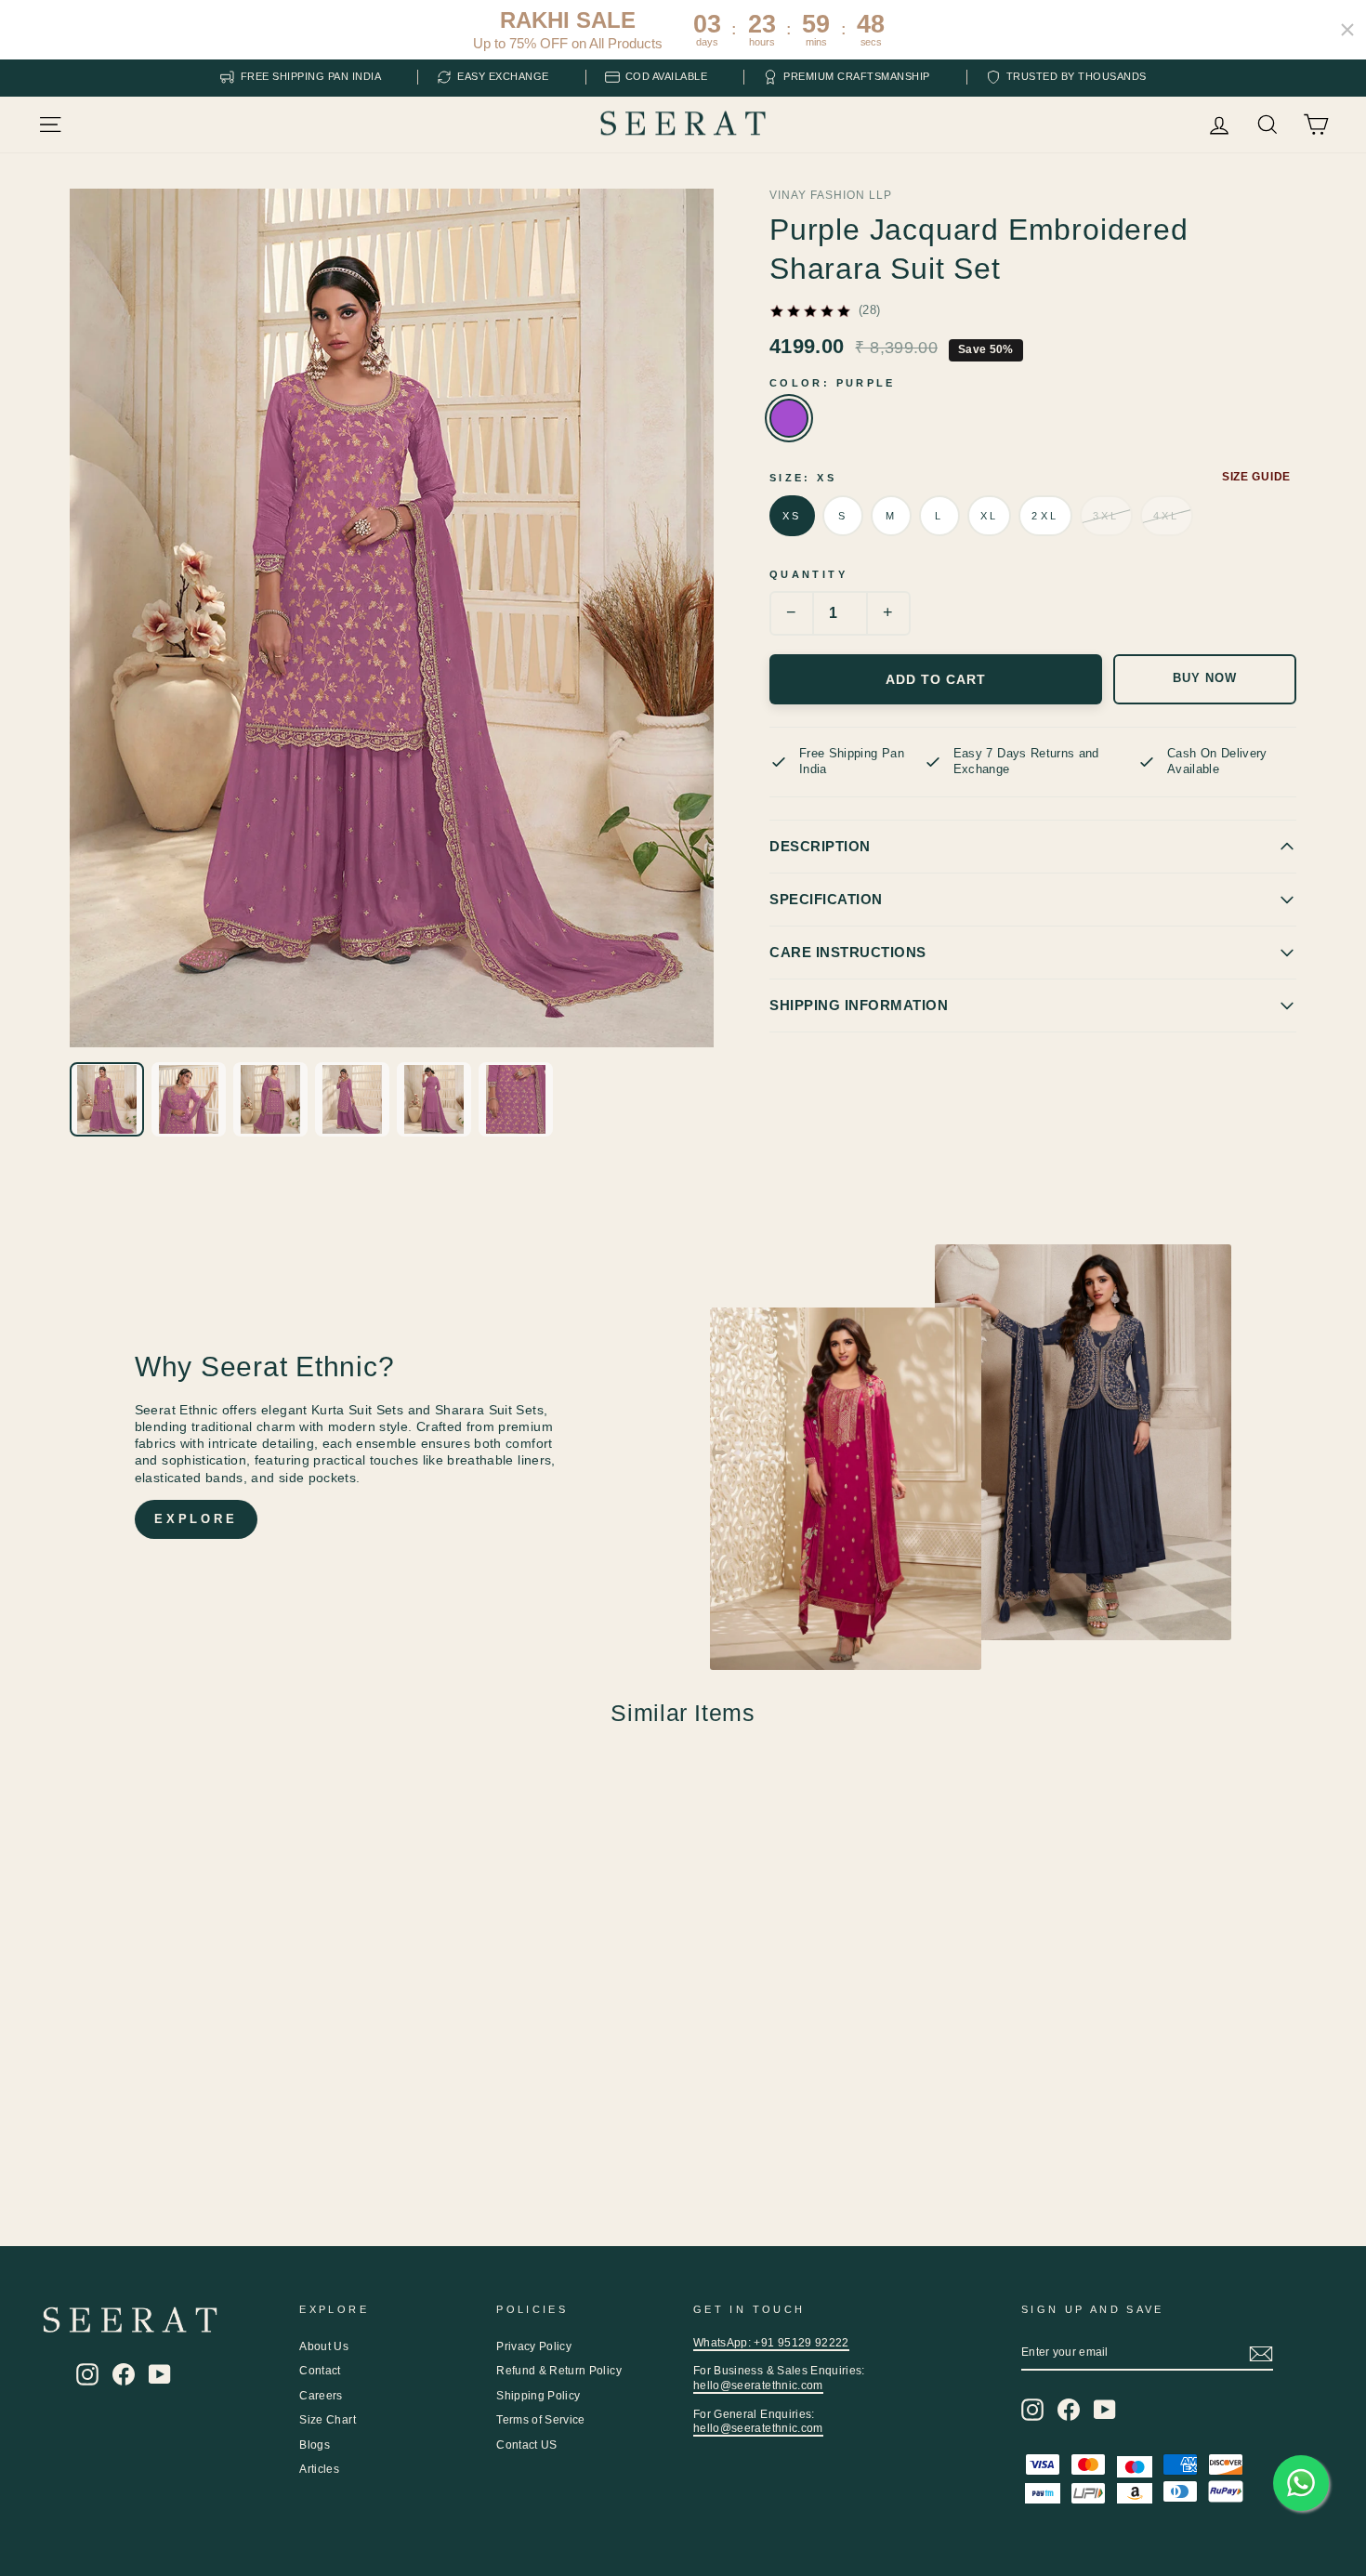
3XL (1106, 516)
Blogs (315, 2445)
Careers (321, 2396)
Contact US (527, 2445)
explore (196, 1519)
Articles (319, 2469)
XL (990, 516)
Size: (803, 478)
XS (792, 516)
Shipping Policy (538, 2396)
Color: (833, 383)
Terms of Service (541, 2420)
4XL (1167, 516)
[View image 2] (189, 1099)
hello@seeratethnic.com (758, 2385)
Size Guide (1256, 477)
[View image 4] (352, 1099)
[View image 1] (107, 1099)
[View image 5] (434, 1099)
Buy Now (1205, 678)
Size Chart (328, 2420)
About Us (324, 2346)
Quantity (808, 574)
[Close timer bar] (1347, 30)
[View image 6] (516, 1099)
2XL (1045, 516)
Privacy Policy (534, 2346)
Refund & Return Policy (559, 2371)
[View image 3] (270, 1099)
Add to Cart (936, 679)
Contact (320, 2371)
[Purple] (789, 418)
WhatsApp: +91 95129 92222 (771, 2343)
